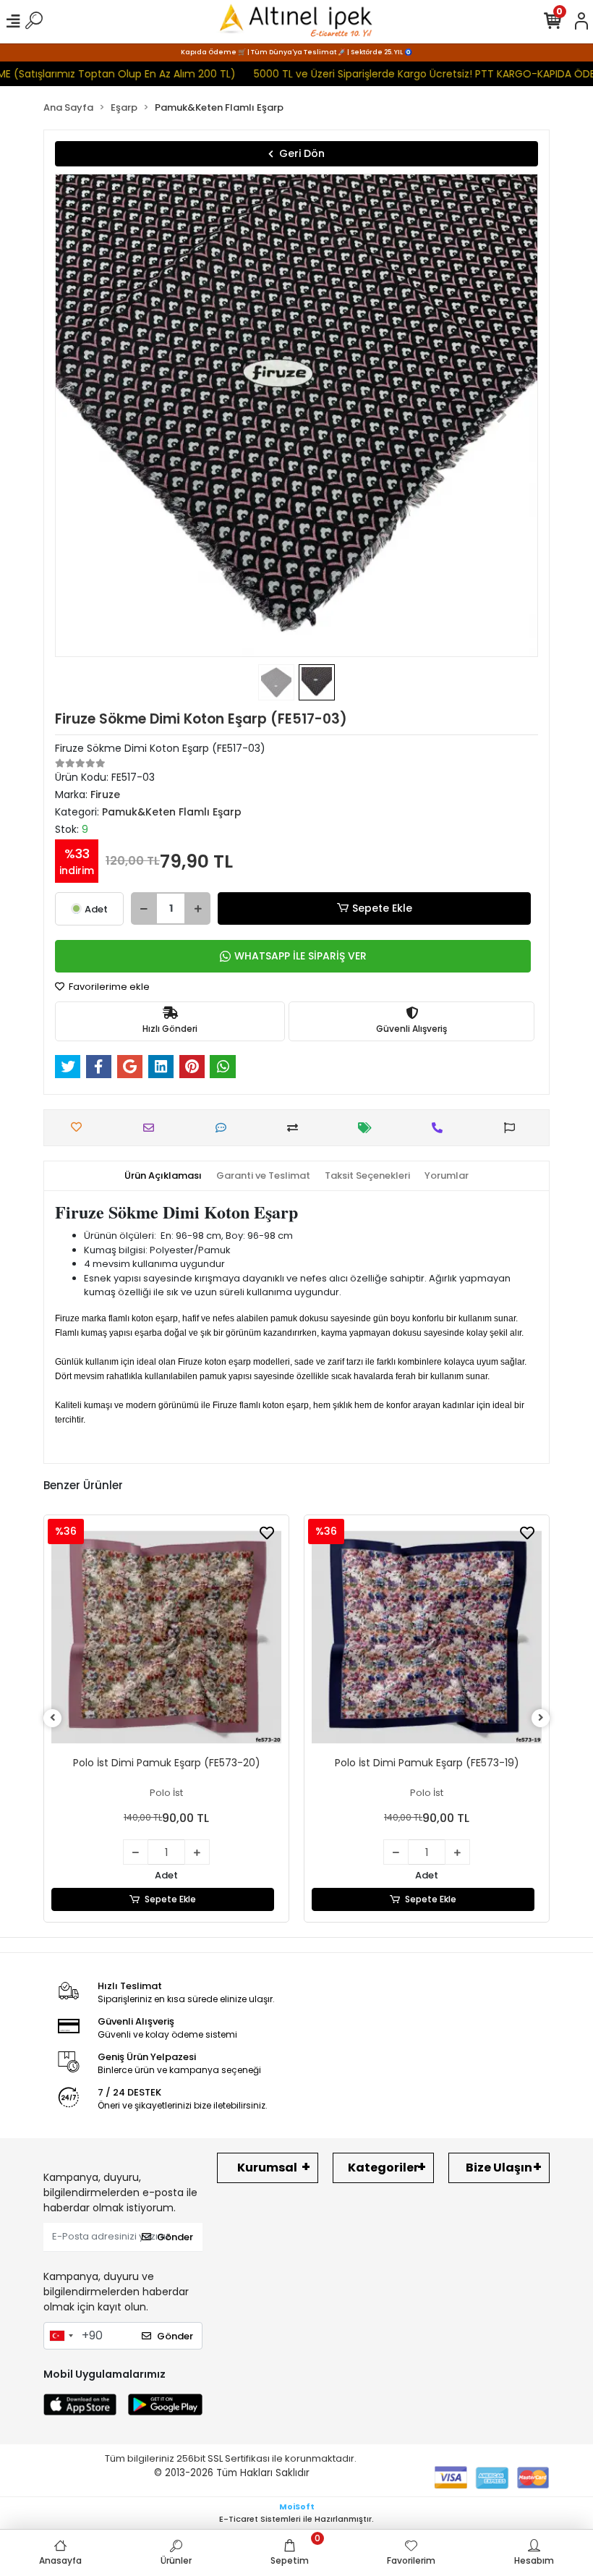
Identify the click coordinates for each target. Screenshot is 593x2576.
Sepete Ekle (382, 908)
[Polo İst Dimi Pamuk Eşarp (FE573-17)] (427, 1637)
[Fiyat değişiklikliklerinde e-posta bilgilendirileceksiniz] (368, 1128)
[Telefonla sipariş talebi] (441, 1128)
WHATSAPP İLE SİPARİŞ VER (300, 956)
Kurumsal (267, 2168)
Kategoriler (383, 2168)
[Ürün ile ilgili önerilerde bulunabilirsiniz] (513, 1128)
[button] (91, 415)
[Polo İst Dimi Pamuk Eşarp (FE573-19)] (166, 1637)
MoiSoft (297, 2507)
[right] (541, 1718)
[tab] (163, 1176)
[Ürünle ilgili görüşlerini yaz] (225, 1128)
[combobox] (61, 2336)
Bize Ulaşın (499, 2168)
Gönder (175, 2237)
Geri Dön (302, 153)
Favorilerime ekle (108, 987)
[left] (53, 1718)
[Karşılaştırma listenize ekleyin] (296, 1128)
